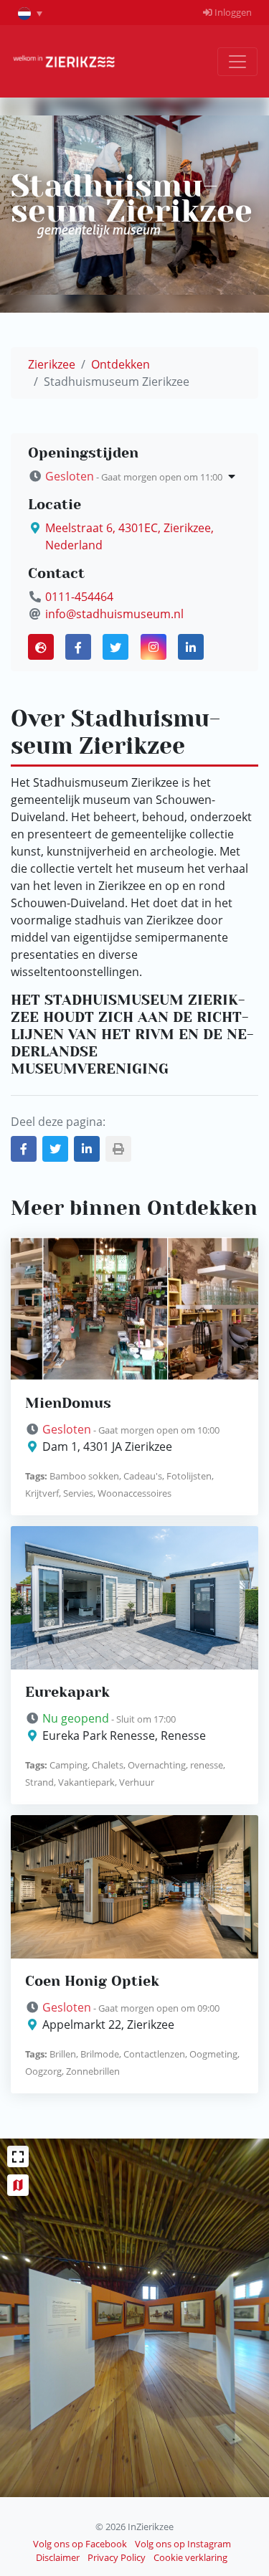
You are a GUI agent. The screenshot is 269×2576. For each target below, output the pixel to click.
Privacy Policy (117, 2557)
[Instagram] (154, 647)
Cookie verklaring (190, 2557)
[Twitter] (115, 647)
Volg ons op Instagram (183, 2544)
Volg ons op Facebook (80, 2544)
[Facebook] (78, 647)
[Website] (41, 647)
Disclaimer (58, 2557)
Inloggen (232, 12)
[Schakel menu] (237, 62)
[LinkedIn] (191, 647)
